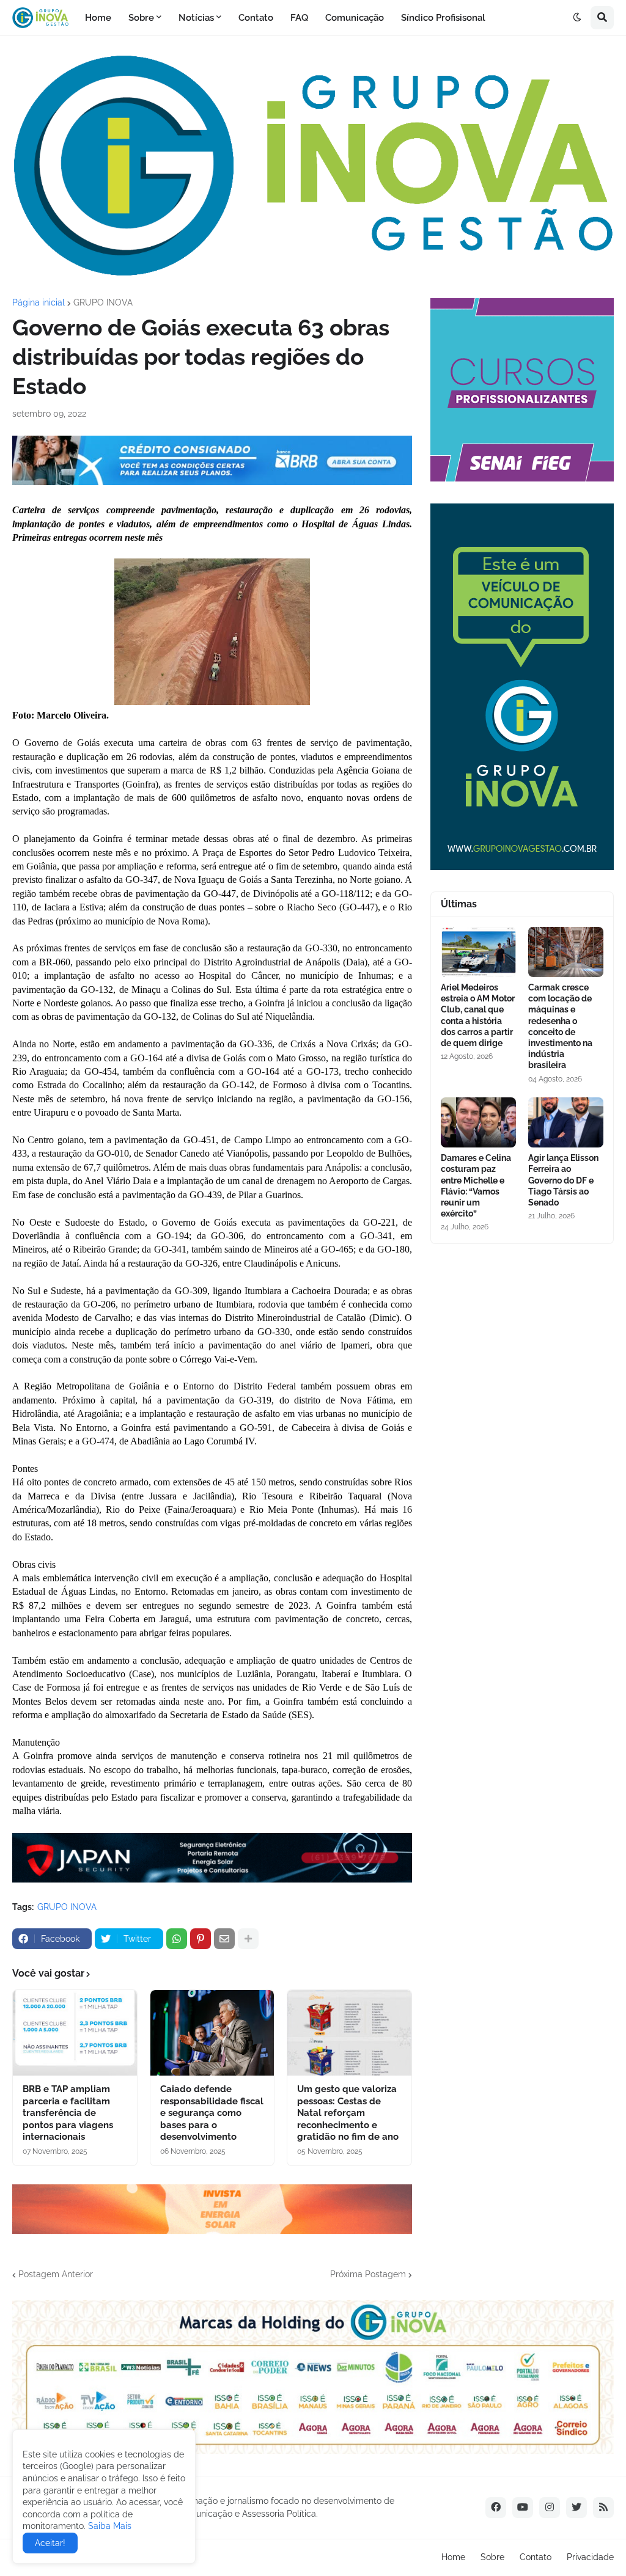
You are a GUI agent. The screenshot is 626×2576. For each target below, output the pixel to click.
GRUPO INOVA (103, 302)
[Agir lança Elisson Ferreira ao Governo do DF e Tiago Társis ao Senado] (566, 1122)
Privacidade (590, 2557)
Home (453, 2557)
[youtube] (523, 2508)
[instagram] (550, 2508)
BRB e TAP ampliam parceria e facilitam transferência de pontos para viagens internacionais (68, 2113)
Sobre (492, 2557)
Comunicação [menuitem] (355, 18)
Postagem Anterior (56, 2274)
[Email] (224, 1939)
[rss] (603, 2508)
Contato (536, 2557)
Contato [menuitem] (256, 18)
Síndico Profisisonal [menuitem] (443, 18)
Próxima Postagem (368, 2274)
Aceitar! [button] (50, 2543)
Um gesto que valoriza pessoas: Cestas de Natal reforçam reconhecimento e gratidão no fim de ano (348, 2113)
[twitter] (576, 2508)
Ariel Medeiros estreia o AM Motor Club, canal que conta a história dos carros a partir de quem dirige (478, 1015)
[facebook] (496, 2508)
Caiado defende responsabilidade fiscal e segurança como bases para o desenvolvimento (212, 2113)
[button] (577, 18)
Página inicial (39, 302)
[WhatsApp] (177, 1939)
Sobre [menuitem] (141, 18)
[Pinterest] (201, 1939)
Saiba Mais (109, 2526)
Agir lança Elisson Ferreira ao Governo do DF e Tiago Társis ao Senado (563, 1180)
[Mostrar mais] (248, 1939)
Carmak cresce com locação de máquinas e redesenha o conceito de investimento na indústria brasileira (560, 1026)
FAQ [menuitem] (299, 18)
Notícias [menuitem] (196, 18)
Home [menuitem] (98, 18)
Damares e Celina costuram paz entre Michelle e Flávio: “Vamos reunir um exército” (476, 1186)
